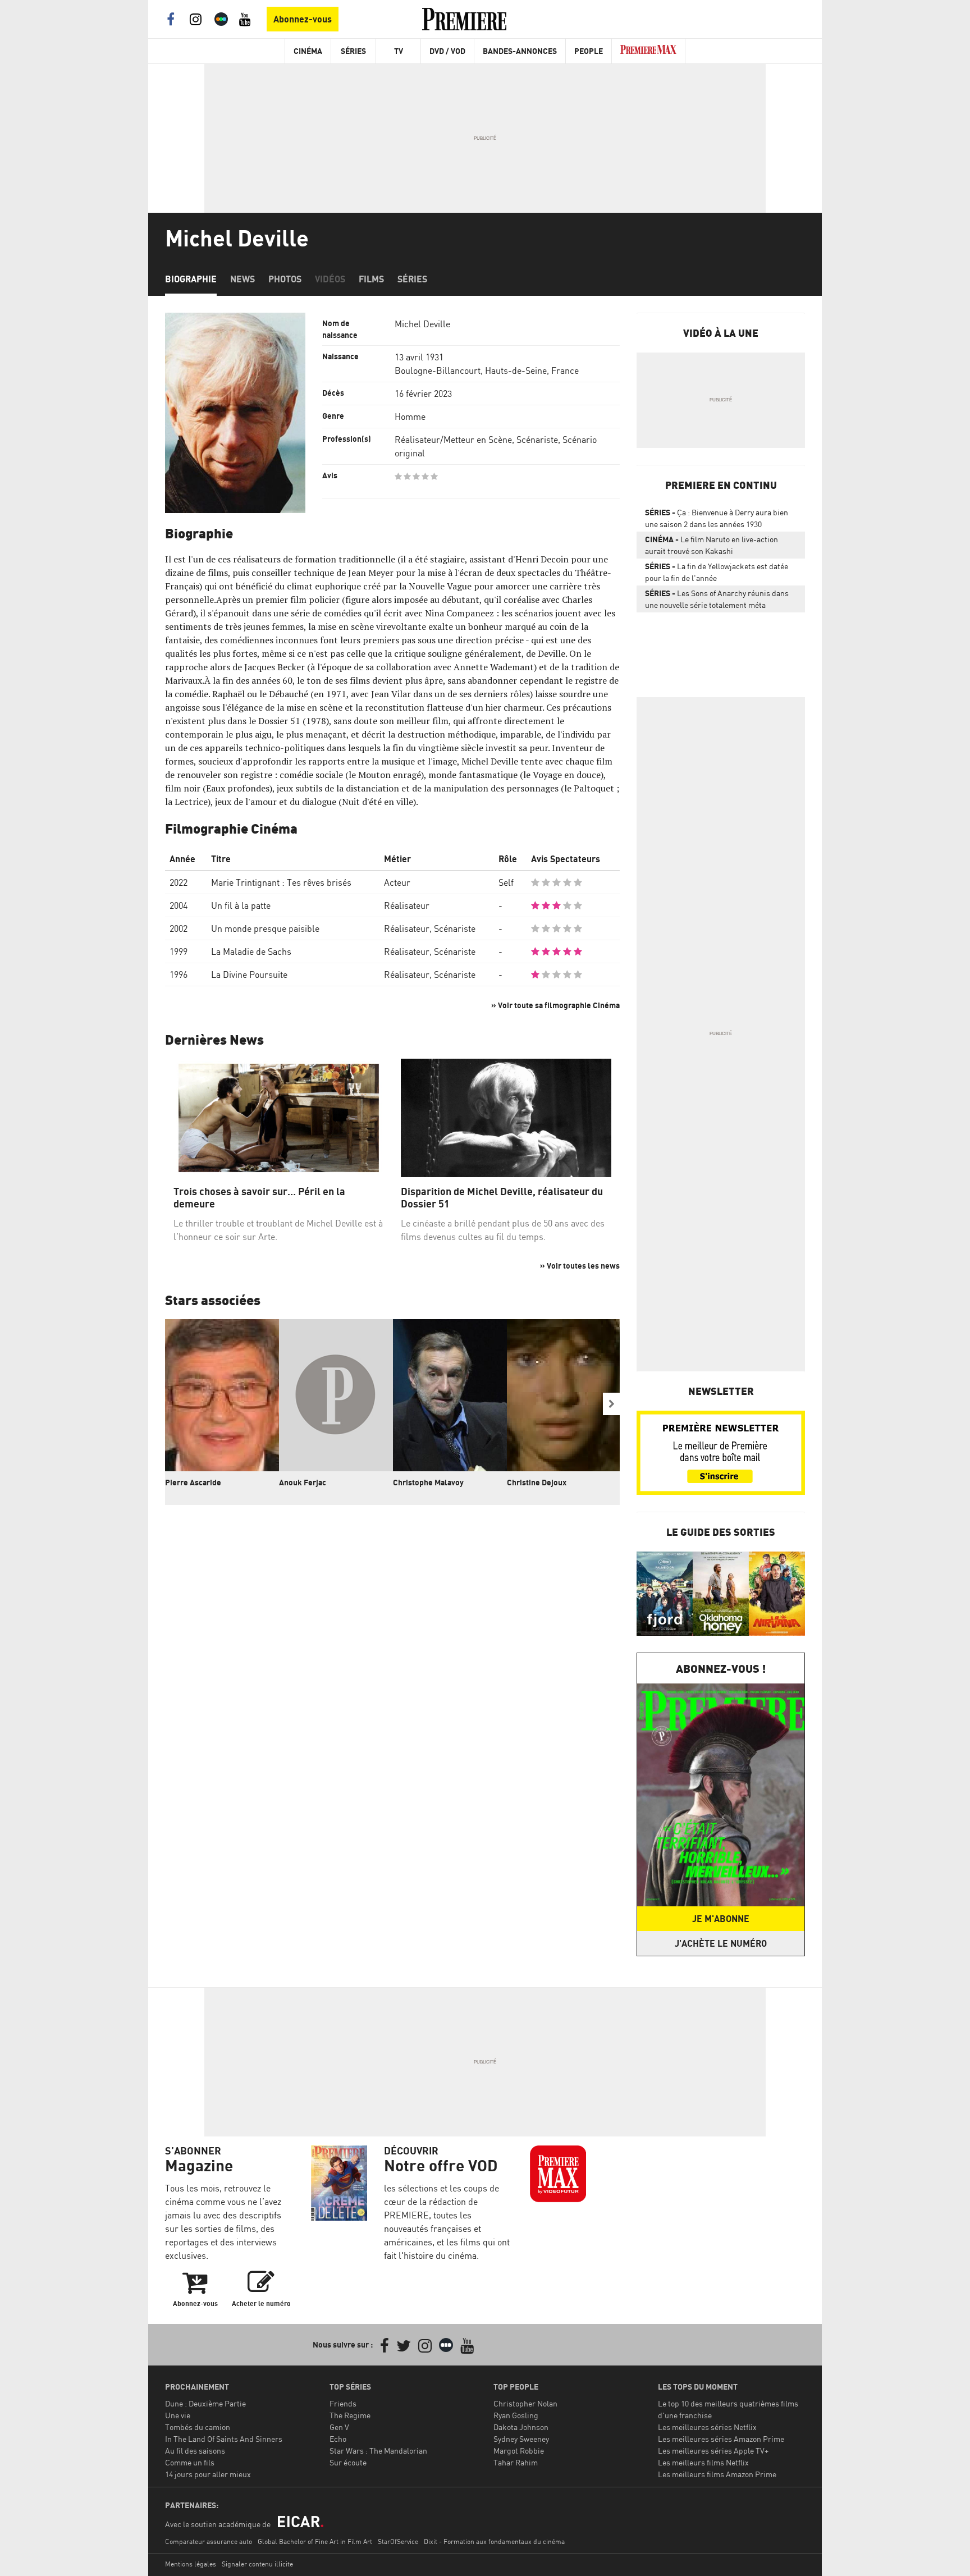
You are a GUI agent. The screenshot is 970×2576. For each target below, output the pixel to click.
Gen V (339, 2427)
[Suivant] (611, 1404)
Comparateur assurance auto (209, 2541)
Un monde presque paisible (265, 928)
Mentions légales (191, 2564)
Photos (285, 279)
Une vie (178, 2415)
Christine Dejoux (537, 1482)
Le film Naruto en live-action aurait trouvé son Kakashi (712, 545)
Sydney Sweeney (521, 2439)
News (242, 279)
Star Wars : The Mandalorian (378, 2451)
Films (371, 279)
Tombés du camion (198, 2427)
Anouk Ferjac (303, 1482)
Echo (338, 2439)
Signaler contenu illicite (257, 2564)
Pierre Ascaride (193, 1482)
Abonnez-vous (303, 19)
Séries (353, 51)
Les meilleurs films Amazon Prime (717, 2474)
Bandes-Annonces (520, 51)
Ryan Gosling (516, 2415)
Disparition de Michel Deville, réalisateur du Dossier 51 (502, 1198)
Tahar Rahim (516, 2462)
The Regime (350, 2415)
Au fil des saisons (195, 2451)
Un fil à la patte (241, 905)
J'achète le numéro (721, 1943)
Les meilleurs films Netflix (703, 2462)
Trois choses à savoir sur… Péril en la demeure (259, 1198)
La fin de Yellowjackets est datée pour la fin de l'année (717, 572)
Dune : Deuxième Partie (205, 2403)
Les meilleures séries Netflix (707, 2427)
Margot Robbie (519, 2451)
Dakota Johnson (521, 2427)
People (589, 51)
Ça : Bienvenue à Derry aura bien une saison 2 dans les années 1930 (717, 518)
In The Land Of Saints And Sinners (224, 2439)
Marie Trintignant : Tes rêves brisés (281, 882)
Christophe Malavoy (428, 1482)
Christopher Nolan (525, 2403)
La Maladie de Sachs (251, 951)
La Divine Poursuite (249, 974)
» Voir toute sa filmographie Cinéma (555, 1005)
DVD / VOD (447, 51)
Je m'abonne (721, 1919)
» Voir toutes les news (580, 1266)
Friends (343, 2403)
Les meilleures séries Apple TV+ (713, 2451)
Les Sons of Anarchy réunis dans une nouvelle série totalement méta (717, 599)
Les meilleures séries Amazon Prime (721, 2439)
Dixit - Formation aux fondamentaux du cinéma (494, 2541)
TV (399, 51)
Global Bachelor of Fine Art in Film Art (315, 2541)
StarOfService (398, 2541)
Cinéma (308, 51)
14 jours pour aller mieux (208, 2474)
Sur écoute (348, 2462)
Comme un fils (190, 2462)
